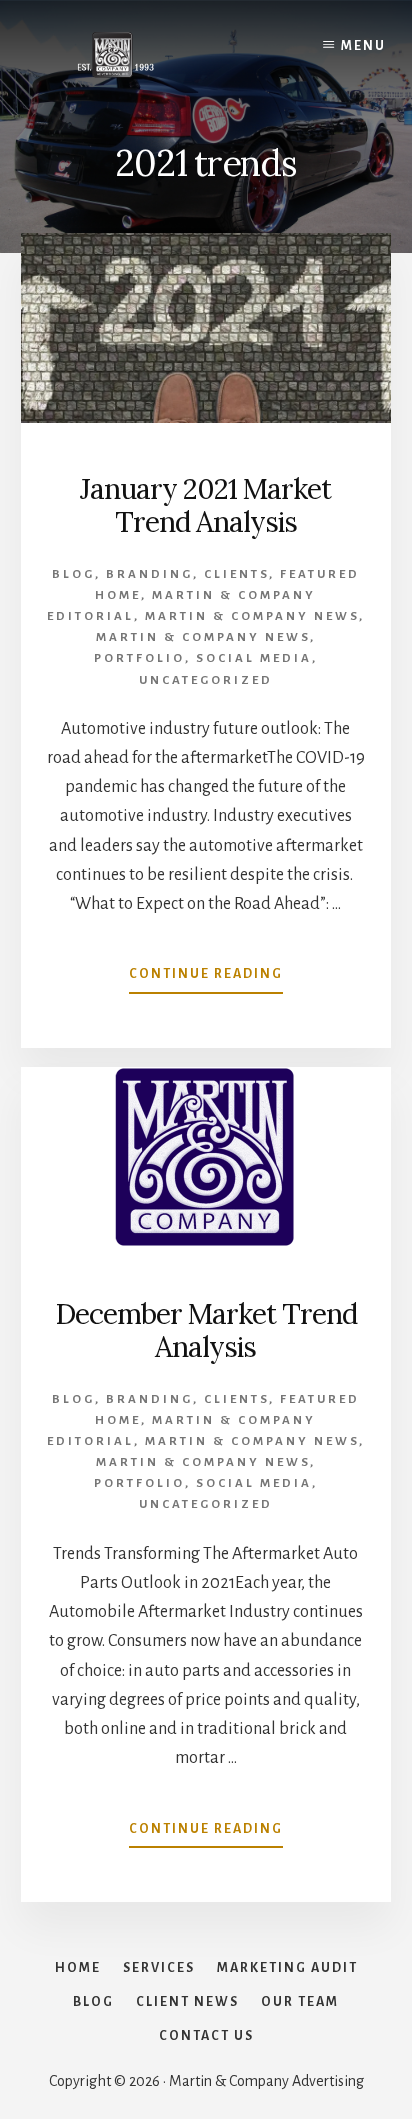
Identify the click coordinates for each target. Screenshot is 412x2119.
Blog (73, 574)
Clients (236, 574)
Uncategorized (206, 680)
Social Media (254, 658)
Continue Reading (206, 980)
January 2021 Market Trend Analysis (205, 506)
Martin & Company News (252, 616)
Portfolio (139, 658)
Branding (149, 574)
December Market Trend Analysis (206, 1331)
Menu (363, 46)
